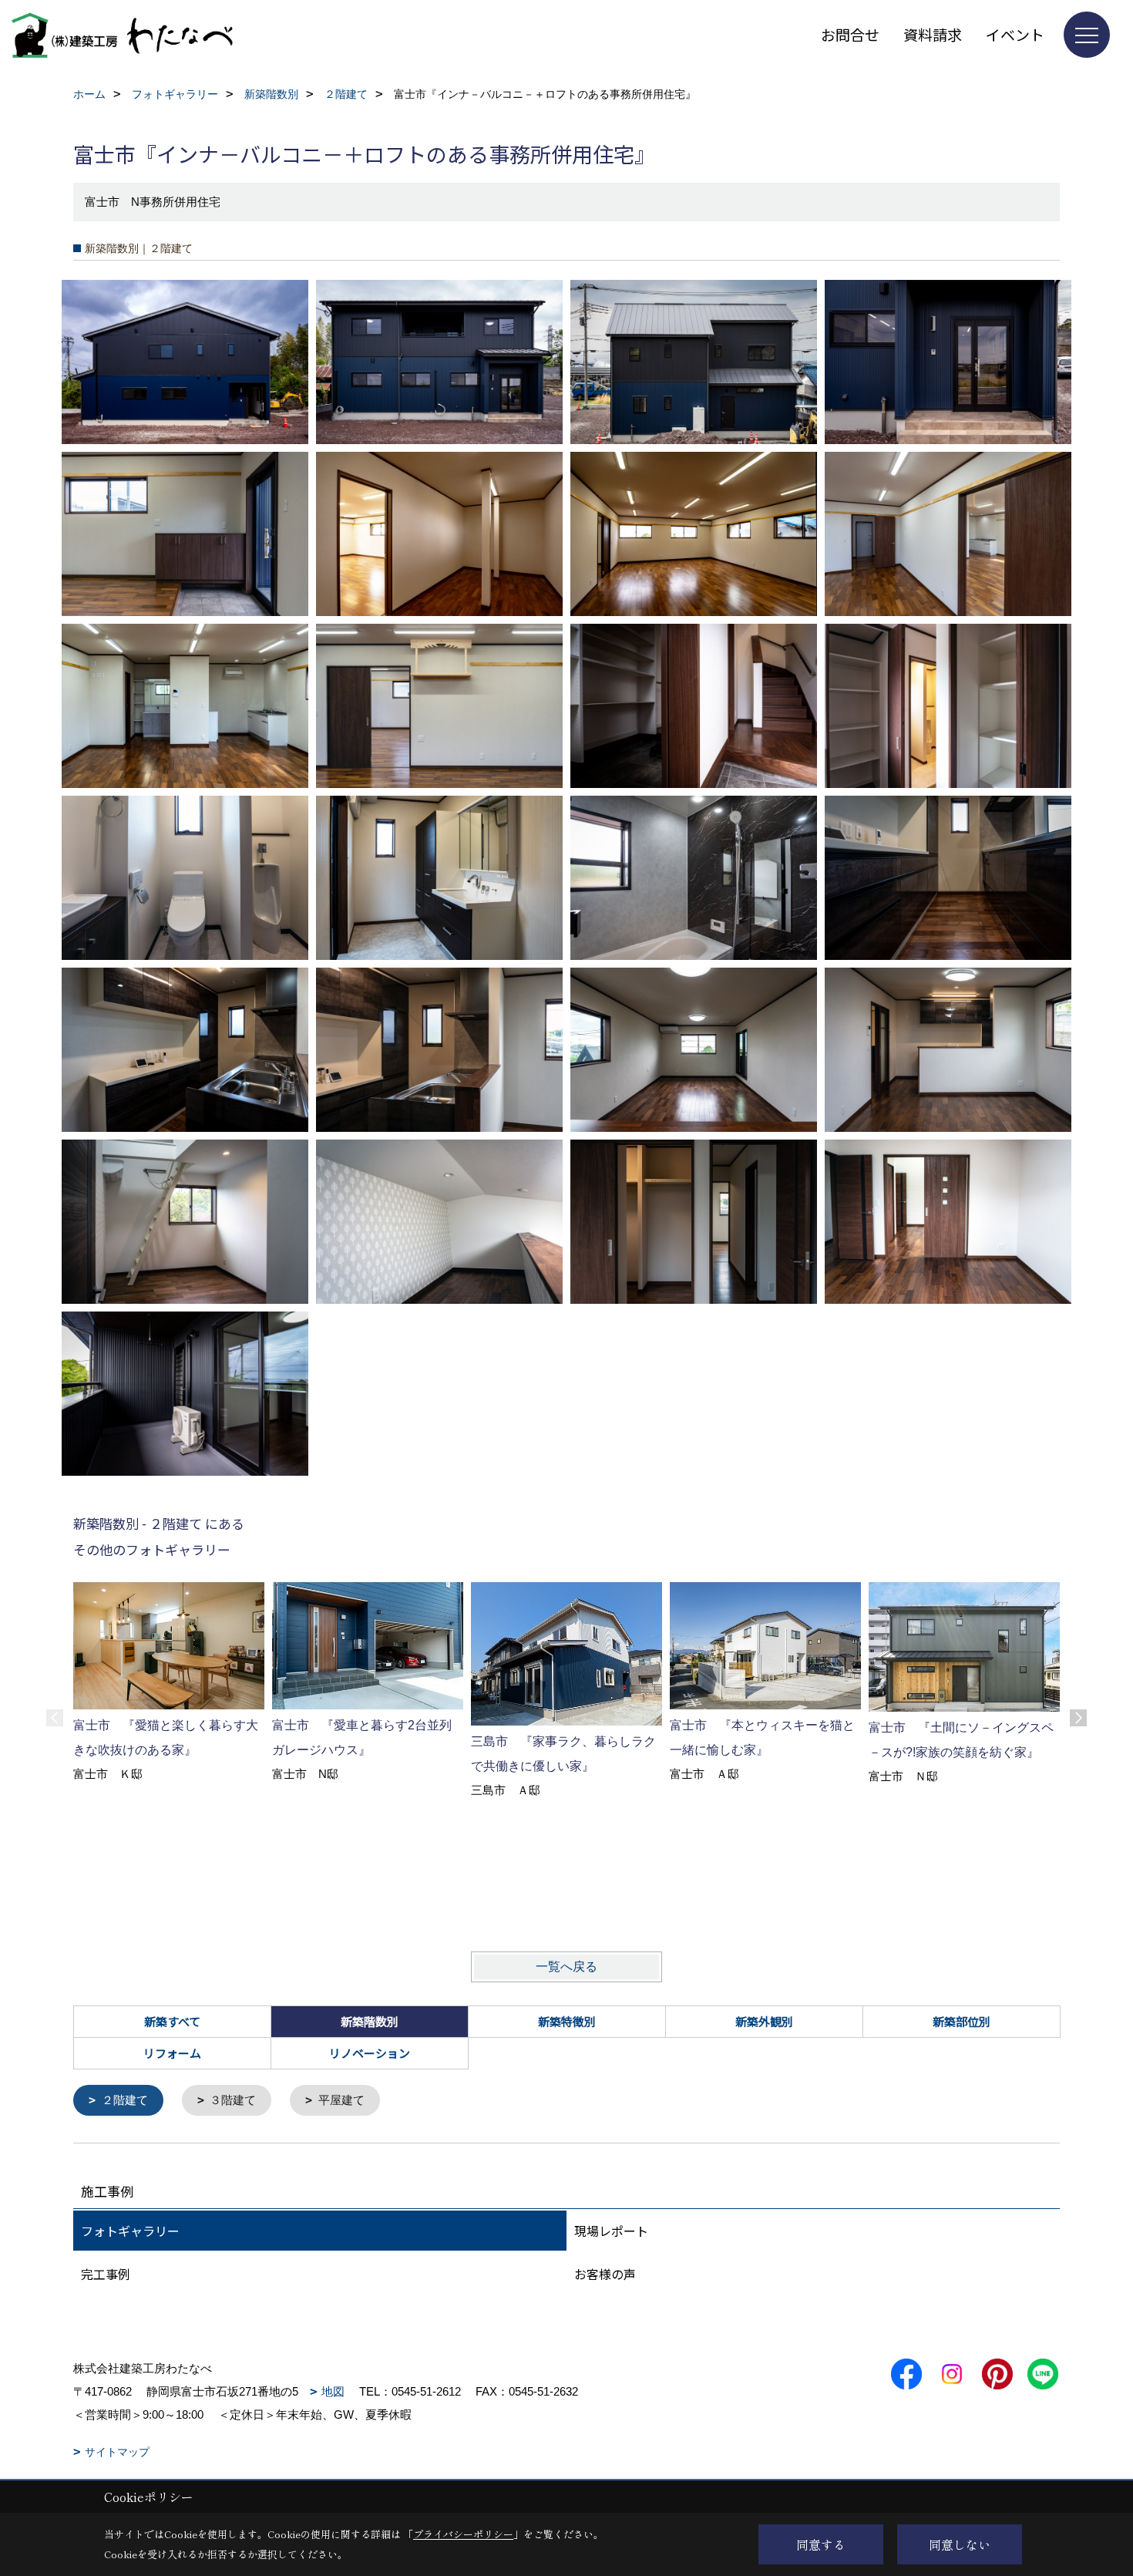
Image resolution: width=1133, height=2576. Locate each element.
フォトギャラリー (130, 2231)
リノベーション (370, 2053)
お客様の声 (605, 2274)
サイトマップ (117, 2452)
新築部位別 (962, 2021)
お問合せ (850, 34)
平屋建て (341, 2100)
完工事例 (106, 2274)
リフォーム (172, 2053)
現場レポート (611, 2231)
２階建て (125, 2100)
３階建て (233, 2100)
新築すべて (172, 2021)
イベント (1015, 34)
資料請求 (933, 34)
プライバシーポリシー (463, 2534)
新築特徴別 (567, 2021)
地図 (333, 2391)
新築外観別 (764, 2021)
